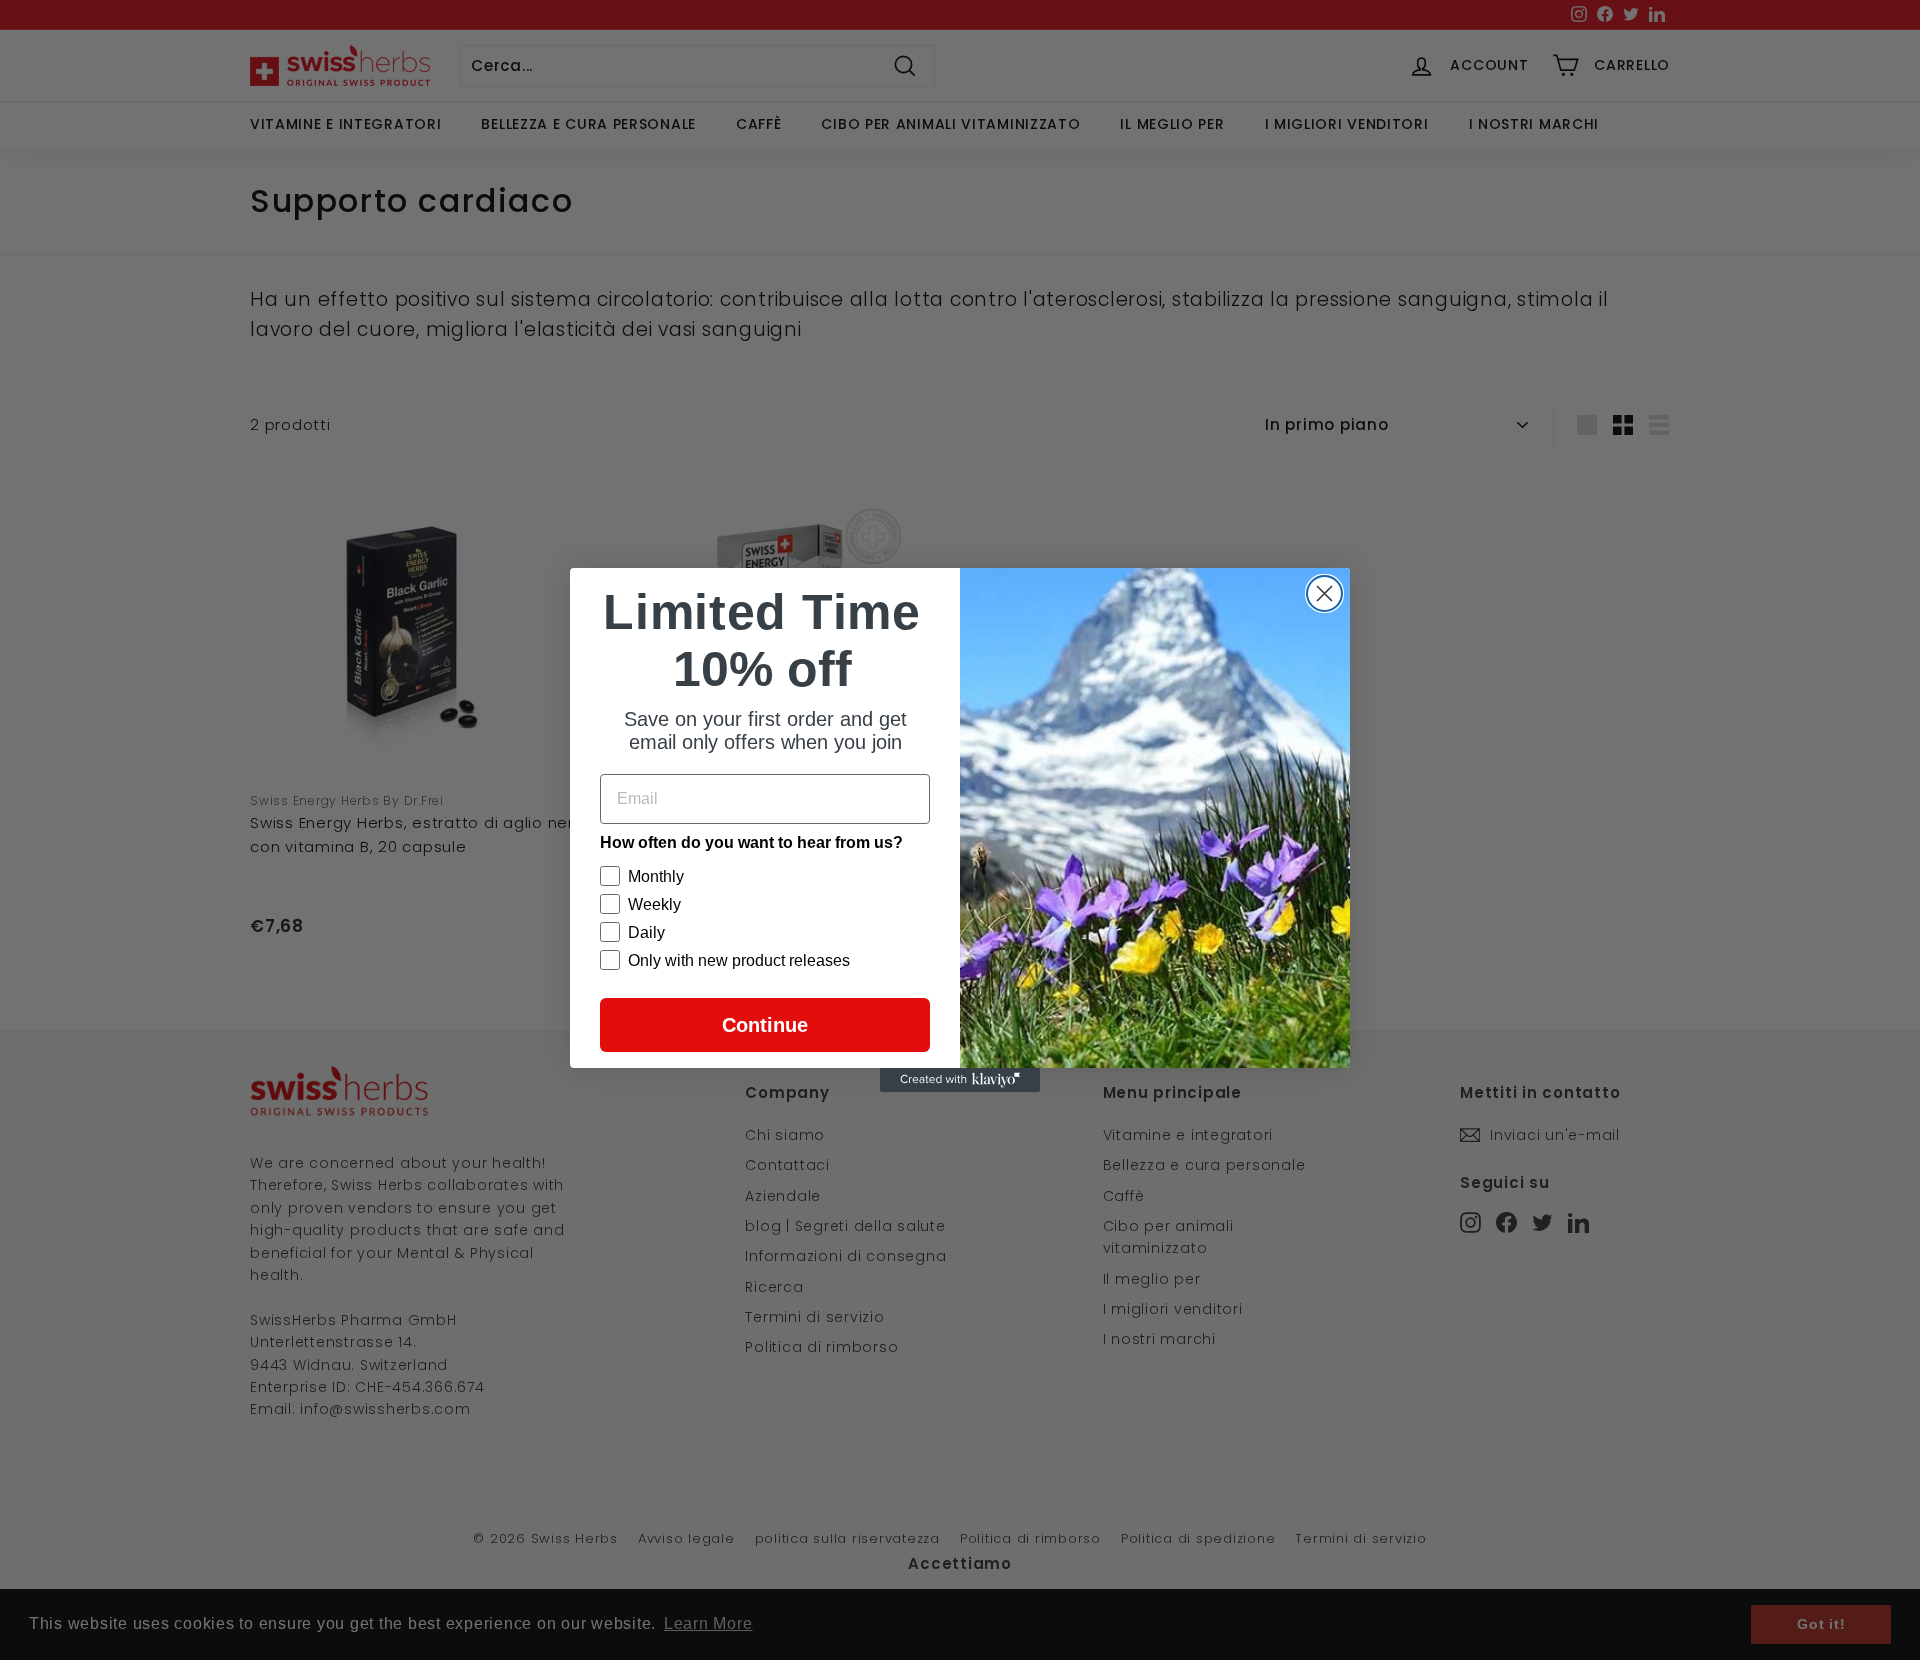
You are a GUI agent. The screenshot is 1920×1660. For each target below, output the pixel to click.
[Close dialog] (1324, 593)
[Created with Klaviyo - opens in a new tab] (960, 1080)
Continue (765, 1025)
